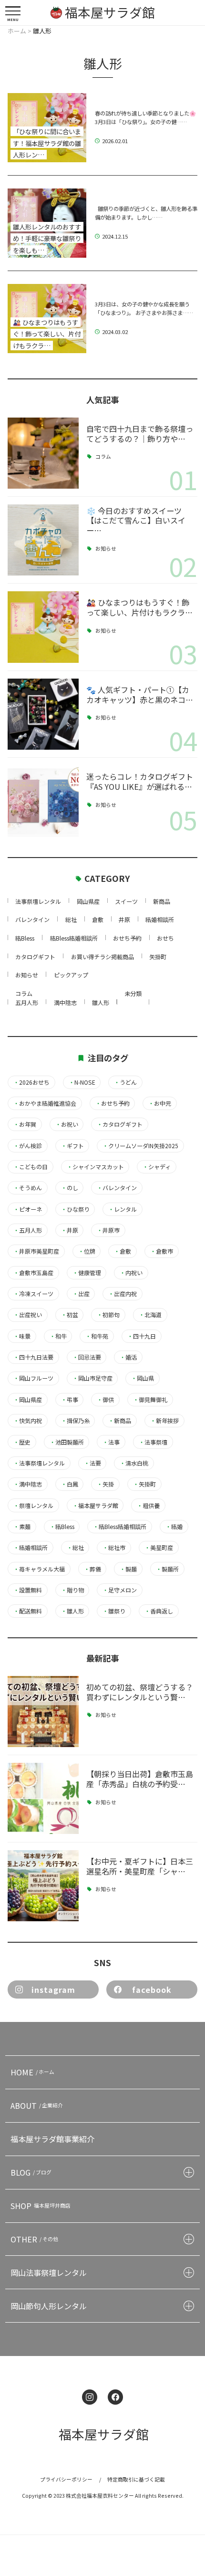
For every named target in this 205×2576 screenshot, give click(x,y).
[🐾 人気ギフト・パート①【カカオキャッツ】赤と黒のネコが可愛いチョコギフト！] (43, 714)
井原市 (108, 1230)
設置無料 (28, 1590)
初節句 (108, 1315)
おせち (165, 938)
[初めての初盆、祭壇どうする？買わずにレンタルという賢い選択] (43, 1712)
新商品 (162, 901)
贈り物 (72, 1590)
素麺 (22, 1527)
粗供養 (148, 1506)
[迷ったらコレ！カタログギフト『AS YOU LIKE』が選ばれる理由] (43, 801)
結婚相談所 (160, 919)
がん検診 (28, 1146)
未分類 (133, 993)
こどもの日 (31, 1167)
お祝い (67, 1124)
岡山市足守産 (92, 1378)
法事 (111, 1442)
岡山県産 (88, 901)
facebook (152, 1990)
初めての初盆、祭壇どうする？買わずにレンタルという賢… (140, 1692)
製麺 (128, 1569)
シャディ (157, 1167)
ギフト (72, 1146)
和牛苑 (97, 1336)
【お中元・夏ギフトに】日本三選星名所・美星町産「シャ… (140, 1866)
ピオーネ (28, 1209)
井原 (124, 919)
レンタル (123, 1209)
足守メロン (120, 1590)
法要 (92, 1463)
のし (70, 1188)
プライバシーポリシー (66, 2479)
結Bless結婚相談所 (74, 938)
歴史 (22, 1442)
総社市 (114, 1548)
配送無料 (28, 1611)
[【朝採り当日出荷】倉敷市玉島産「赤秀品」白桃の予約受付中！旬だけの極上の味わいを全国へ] (43, 1798)
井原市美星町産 (36, 1251)
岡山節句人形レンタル (49, 2306)
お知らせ (106, 549)
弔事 (70, 1400)
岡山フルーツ (33, 1378)
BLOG (31, 2172)
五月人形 (27, 1002)
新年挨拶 (164, 1421)
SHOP (41, 2206)
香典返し (159, 1611)
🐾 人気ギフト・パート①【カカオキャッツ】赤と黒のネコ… (140, 695)
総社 (71, 919)
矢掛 (105, 1484)
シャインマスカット (95, 1167)
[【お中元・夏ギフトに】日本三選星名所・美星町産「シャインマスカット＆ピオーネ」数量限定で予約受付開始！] (43, 1886)
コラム (103, 457)
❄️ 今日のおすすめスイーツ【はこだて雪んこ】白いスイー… (136, 521)
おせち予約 (127, 938)
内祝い (131, 1273)
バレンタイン (32, 919)
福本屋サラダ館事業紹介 (52, 2139)
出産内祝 (123, 1294)
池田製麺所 (67, 1442)
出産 (81, 1294)
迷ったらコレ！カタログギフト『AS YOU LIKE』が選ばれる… (140, 781)
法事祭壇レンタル (38, 901)
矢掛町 (158, 957)
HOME (32, 2072)
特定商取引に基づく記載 (136, 2479)
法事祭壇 (153, 1442)
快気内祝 (28, 1421)
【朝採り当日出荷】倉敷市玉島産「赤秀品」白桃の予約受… (140, 1779)
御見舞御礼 (150, 1400)
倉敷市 (162, 1251)
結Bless (25, 938)
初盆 (70, 1315)
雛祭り (114, 1611)
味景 (22, 1336)
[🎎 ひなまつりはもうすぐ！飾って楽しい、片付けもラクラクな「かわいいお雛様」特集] (43, 627)
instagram (53, 1990)
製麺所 (167, 1569)
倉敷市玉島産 (33, 1273)
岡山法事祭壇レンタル (49, 2272)
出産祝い (28, 1315)
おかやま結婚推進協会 (45, 1103)
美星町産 (159, 1548)
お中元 (160, 1103)
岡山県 (143, 1378)
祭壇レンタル (33, 1506)
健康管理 (87, 1273)
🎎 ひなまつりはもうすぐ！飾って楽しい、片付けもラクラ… (139, 607)
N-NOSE (82, 1082)
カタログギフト (35, 957)
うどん (125, 1082)
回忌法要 (87, 1357)
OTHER (34, 2239)
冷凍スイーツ (33, 1294)
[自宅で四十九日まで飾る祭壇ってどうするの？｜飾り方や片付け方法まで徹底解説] (43, 453)
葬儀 (92, 1569)
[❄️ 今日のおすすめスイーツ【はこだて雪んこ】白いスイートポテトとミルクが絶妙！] (43, 540)
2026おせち (31, 1082)
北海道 (150, 1315)
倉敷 (98, 919)
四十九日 (142, 1336)
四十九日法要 (33, 1357)
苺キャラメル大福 (39, 1569)
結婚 (174, 1527)
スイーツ (126, 901)
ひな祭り (75, 1209)
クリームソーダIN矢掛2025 (140, 1146)
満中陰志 (65, 1002)
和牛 (58, 1336)
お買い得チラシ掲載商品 (102, 957)
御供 (105, 1400)
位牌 (87, 1251)
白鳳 (70, 1484)
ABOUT (37, 2105)
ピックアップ (71, 975)
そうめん (28, 1188)
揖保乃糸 (75, 1421)
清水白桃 (134, 1463)
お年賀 (25, 1124)
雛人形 (101, 1002)
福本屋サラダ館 (95, 1506)
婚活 (128, 1357)
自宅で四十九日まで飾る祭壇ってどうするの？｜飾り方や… (140, 434)
